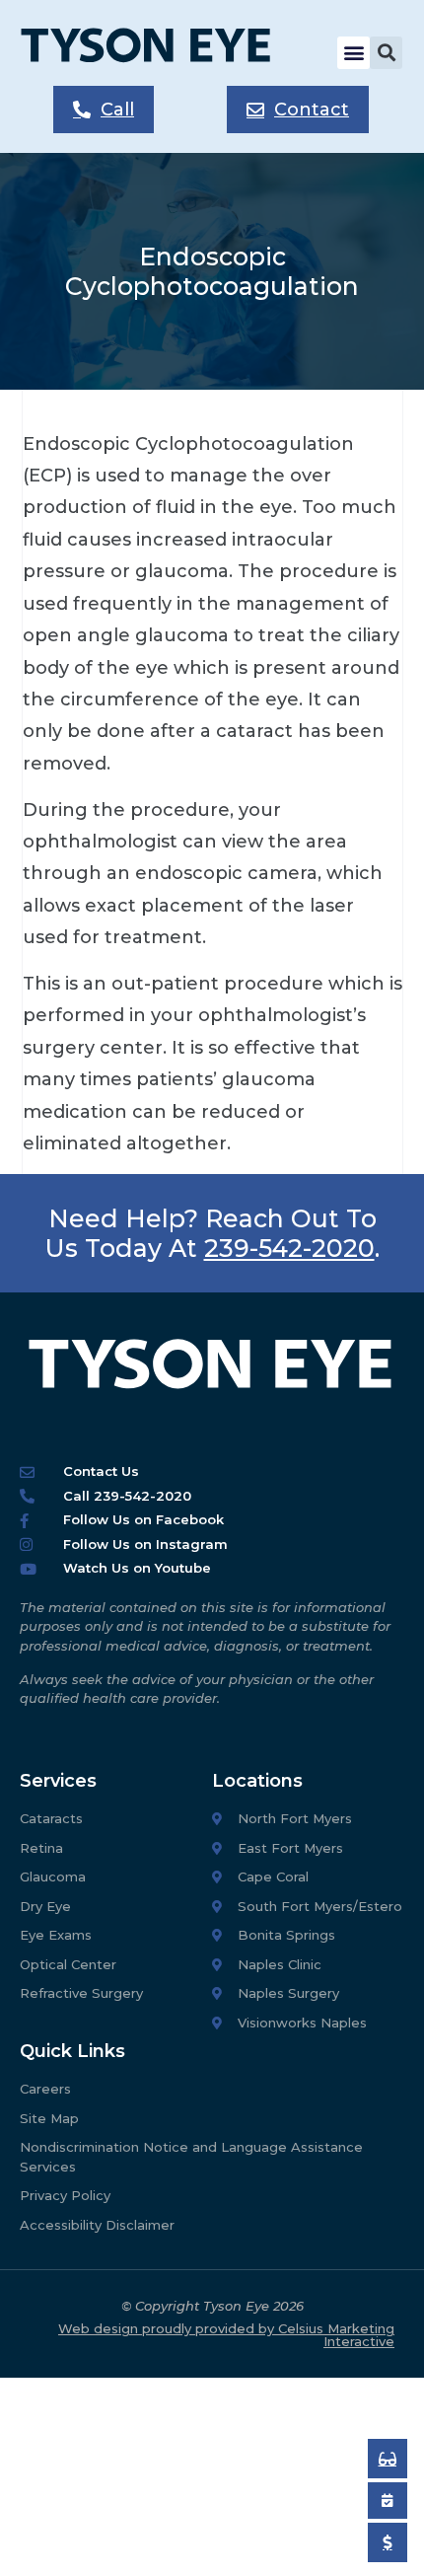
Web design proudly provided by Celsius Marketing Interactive (226, 2335)
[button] (353, 53)
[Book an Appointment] (388, 2459)
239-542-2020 (289, 1248)
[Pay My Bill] (388, 2542)
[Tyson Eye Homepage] (159, 53)
